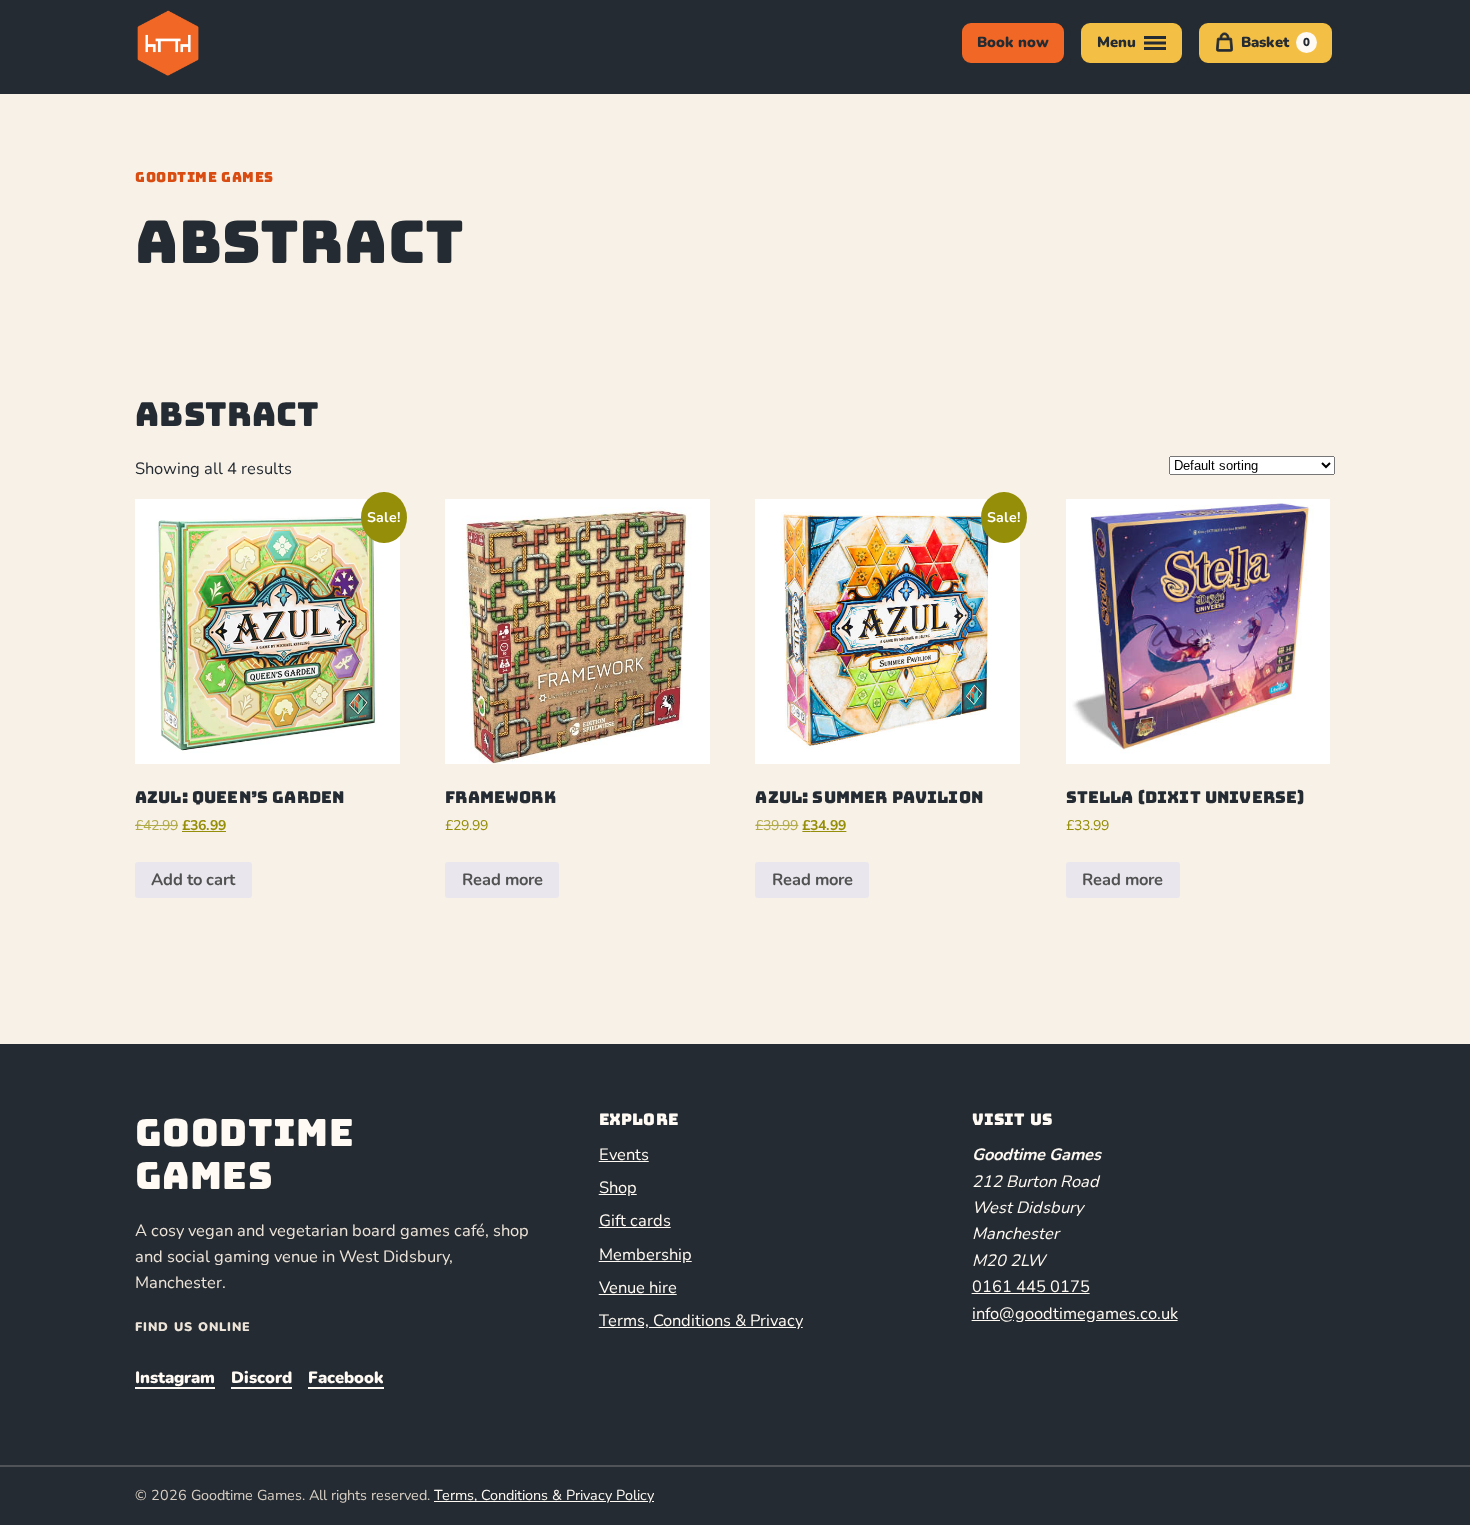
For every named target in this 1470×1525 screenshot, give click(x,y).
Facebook (346, 1377)
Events (624, 1154)
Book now (1013, 42)
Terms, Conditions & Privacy (701, 1320)
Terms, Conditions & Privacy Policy (544, 1495)
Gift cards (635, 1220)
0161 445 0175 (1031, 1286)
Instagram (175, 1377)
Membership (645, 1254)
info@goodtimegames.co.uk (1075, 1313)
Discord (261, 1377)
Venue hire (638, 1287)
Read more (502, 879)
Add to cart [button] (193, 879)
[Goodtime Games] (209, 43)
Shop (618, 1187)
